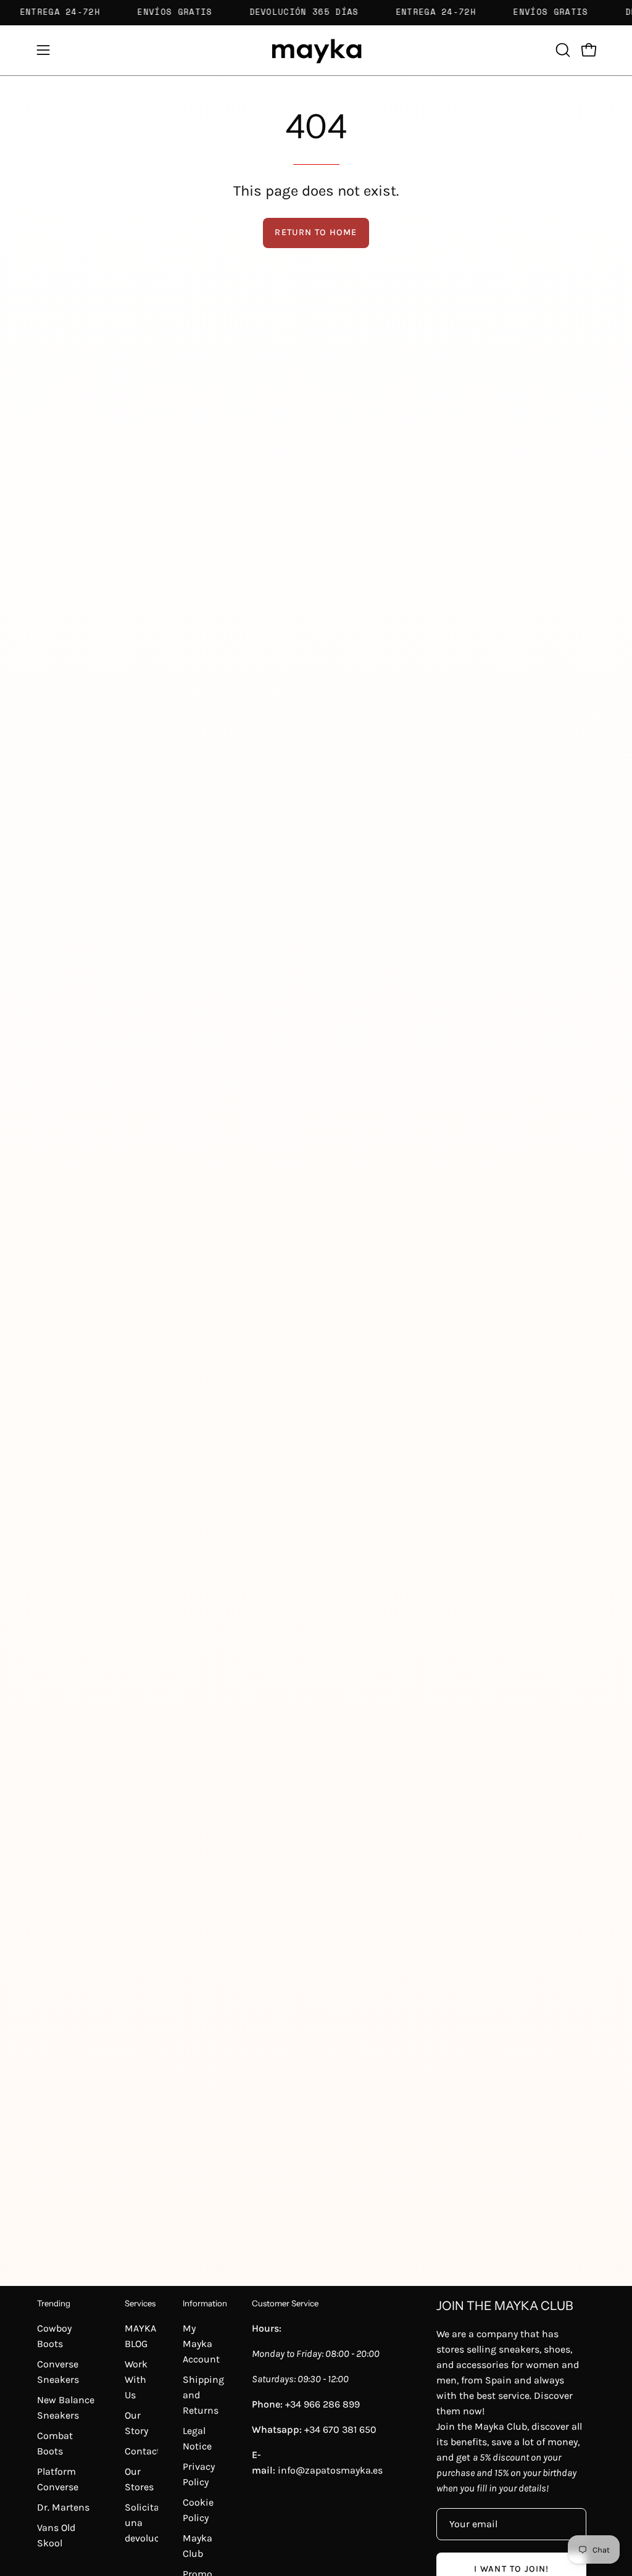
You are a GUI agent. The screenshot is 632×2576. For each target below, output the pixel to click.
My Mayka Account (201, 2344)
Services (140, 2303)
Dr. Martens (63, 2507)
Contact (143, 2451)
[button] (562, 50)
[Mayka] (316, 50)
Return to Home (316, 232)
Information (205, 2303)
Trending (54, 2303)
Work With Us (136, 2379)
